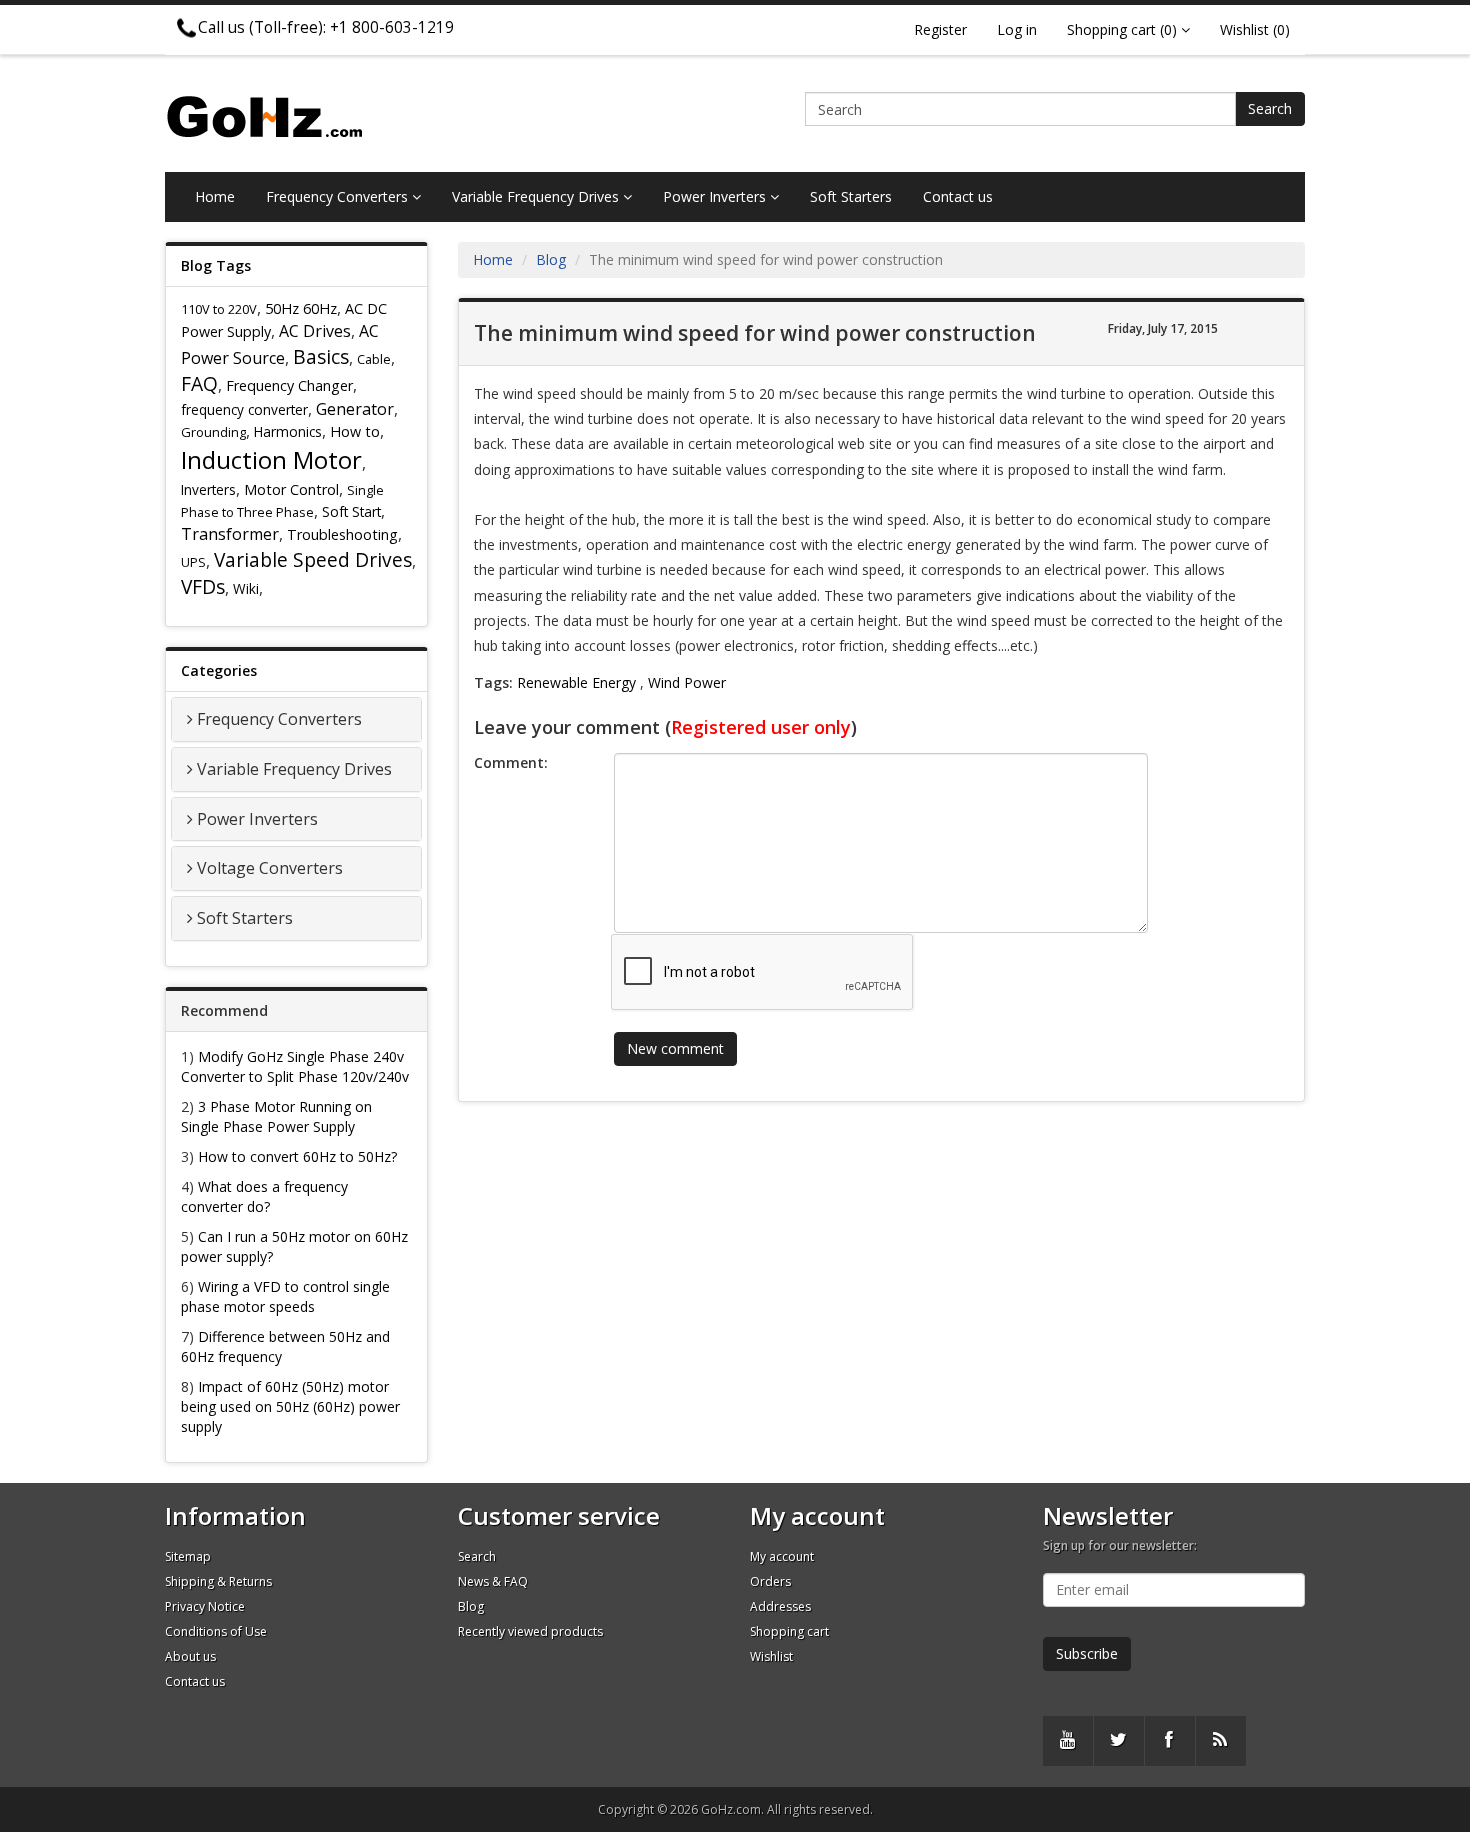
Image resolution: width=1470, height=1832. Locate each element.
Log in (1017, 29)
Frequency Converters (339, 196)
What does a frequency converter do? (264, 1196)
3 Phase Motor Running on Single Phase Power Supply (276, 1116)
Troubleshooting (342, 534)
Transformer (230, 534)
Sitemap (188, 1556)
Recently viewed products (530, 1631)
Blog (551, 259)
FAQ (199, 383)
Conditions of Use (216, 1631)
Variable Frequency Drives (537, 196)
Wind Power (687, 682)
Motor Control (291, 489)
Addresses (780, 1606)
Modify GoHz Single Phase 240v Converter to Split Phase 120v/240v (295, 1066)
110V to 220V (219, 309)
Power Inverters (716, 196)
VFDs (203, 586)
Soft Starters (851, 196)
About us (190, 1656)
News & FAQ (493, 1581)
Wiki (246, 588)
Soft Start (351, 511)
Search (1270, 108)
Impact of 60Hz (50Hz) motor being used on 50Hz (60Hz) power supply (290, 1406)
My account (782, 1556)
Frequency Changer (289, 385)
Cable (374, 359)
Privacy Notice (205, 1606)
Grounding (213, 432)
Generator (355, 409)
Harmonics (288, 431)
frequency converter (244, 409)
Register (940, 29)
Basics (321, 356)
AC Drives (315, 331)
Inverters (208, 489)
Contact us (958, 196)
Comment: (511, 762)
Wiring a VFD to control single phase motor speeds (285, 1296)
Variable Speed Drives (313, 559)
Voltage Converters (270, 868)
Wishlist (771, 1656)
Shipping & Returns (218, 1581)
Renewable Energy (576, 682)
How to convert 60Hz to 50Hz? (297, 1156)
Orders (770, 1581)
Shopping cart (789, 1631)
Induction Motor (271, 459)
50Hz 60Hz (301, 308)
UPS (193, 562)
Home (215, 196)
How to (355, 431)
